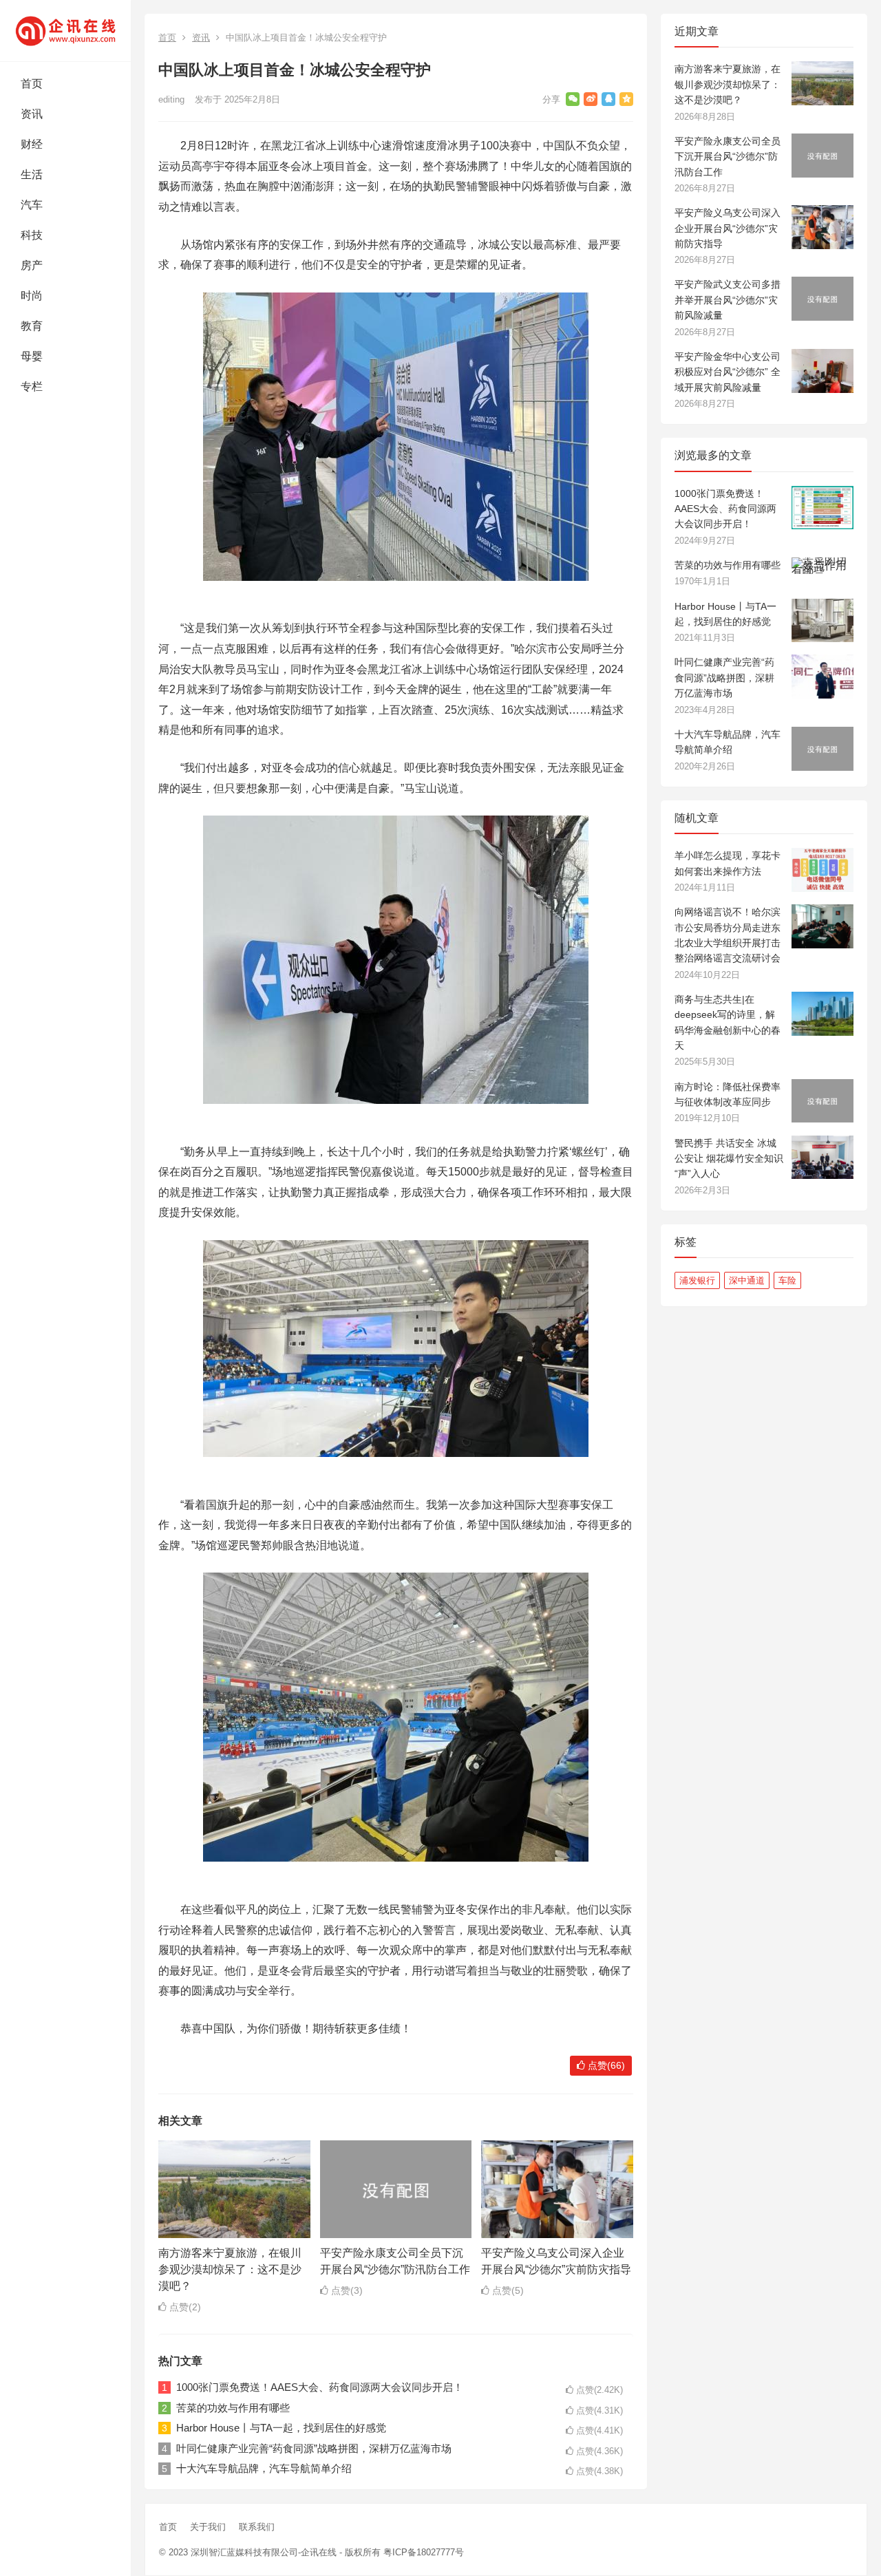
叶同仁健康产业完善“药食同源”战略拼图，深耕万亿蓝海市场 (314, 2448)
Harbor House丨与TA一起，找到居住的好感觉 (281, 2428)
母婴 (32, 356)
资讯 (32, 114)
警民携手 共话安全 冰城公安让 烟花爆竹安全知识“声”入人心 (729, 1159)
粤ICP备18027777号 (424, 2552)
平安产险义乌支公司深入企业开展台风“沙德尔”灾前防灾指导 (728, 228)
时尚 (32, 296)
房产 (32, 265)
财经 (32, 144)
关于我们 (208, 2527)
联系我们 (257, 2527)
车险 (787, 1280)
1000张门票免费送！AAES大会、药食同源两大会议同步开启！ (320, 2387)
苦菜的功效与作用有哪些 (233, 2408)
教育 (32, 326)
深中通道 (747, 1280)
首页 (32, 84)
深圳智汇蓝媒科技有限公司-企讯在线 (264, 2552)
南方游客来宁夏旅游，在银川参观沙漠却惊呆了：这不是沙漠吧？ (230, 2269)
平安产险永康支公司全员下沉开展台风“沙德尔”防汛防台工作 (728, 157)
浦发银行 (697, 1280)
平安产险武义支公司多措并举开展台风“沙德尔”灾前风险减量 (728, 300)
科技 (32, 235)
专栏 (32, 386)
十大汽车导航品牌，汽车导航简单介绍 (264, 2468)
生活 (32, 174)
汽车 (32, 205)
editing (171, 99)
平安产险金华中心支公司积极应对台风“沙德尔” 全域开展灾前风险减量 (728, 372)
